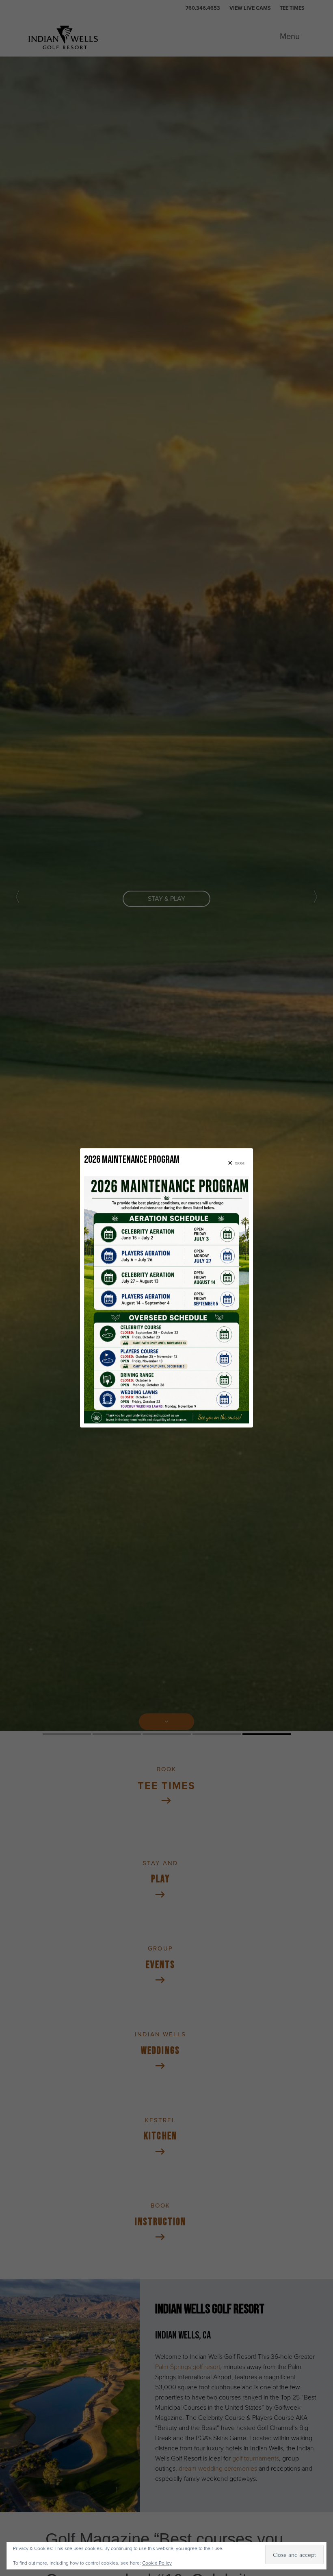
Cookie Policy (157, 2563)
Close (240, 1164)
